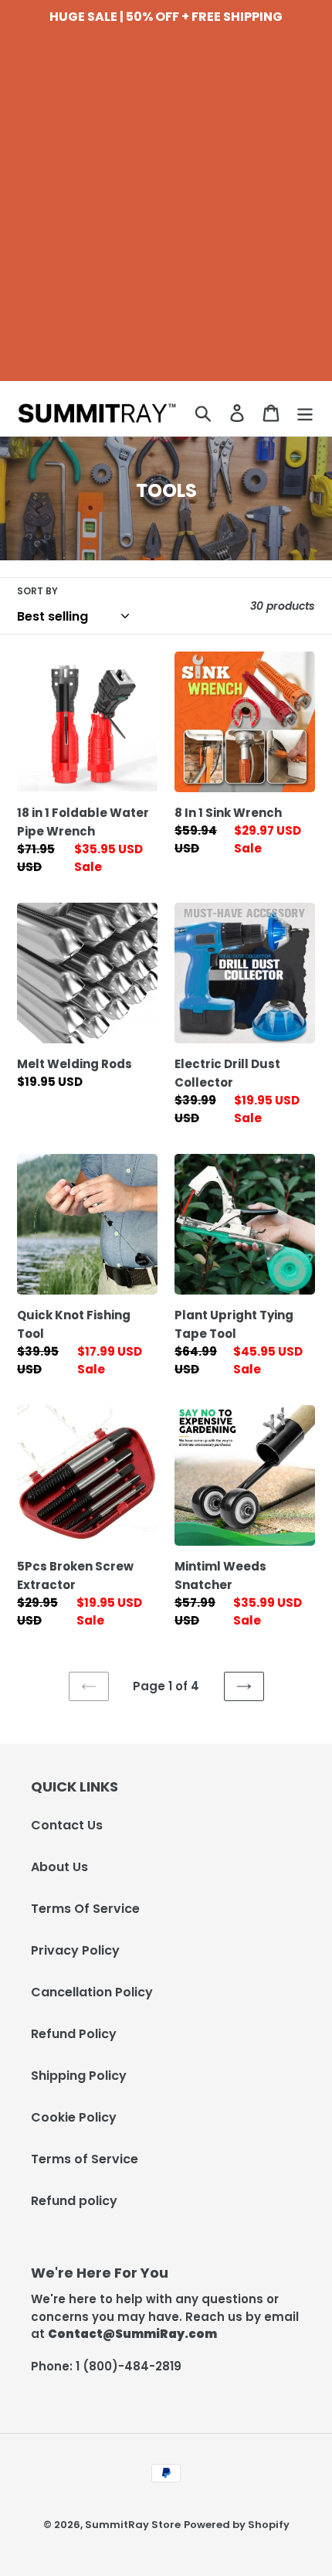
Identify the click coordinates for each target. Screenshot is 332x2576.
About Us (59, 1867)
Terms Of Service (85, 1909)
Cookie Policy (74, 2117)
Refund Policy (74, 2034)
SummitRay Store (133, 2525)
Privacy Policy (75, 1950)
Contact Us (67, 1825)
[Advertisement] (166, 215)
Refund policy (74, 2201)
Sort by (37, 591)
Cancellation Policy (92, 1992)
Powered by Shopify (237, 2525)
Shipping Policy (79, 2076)
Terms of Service (85, 2159)
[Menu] (305, 413)
